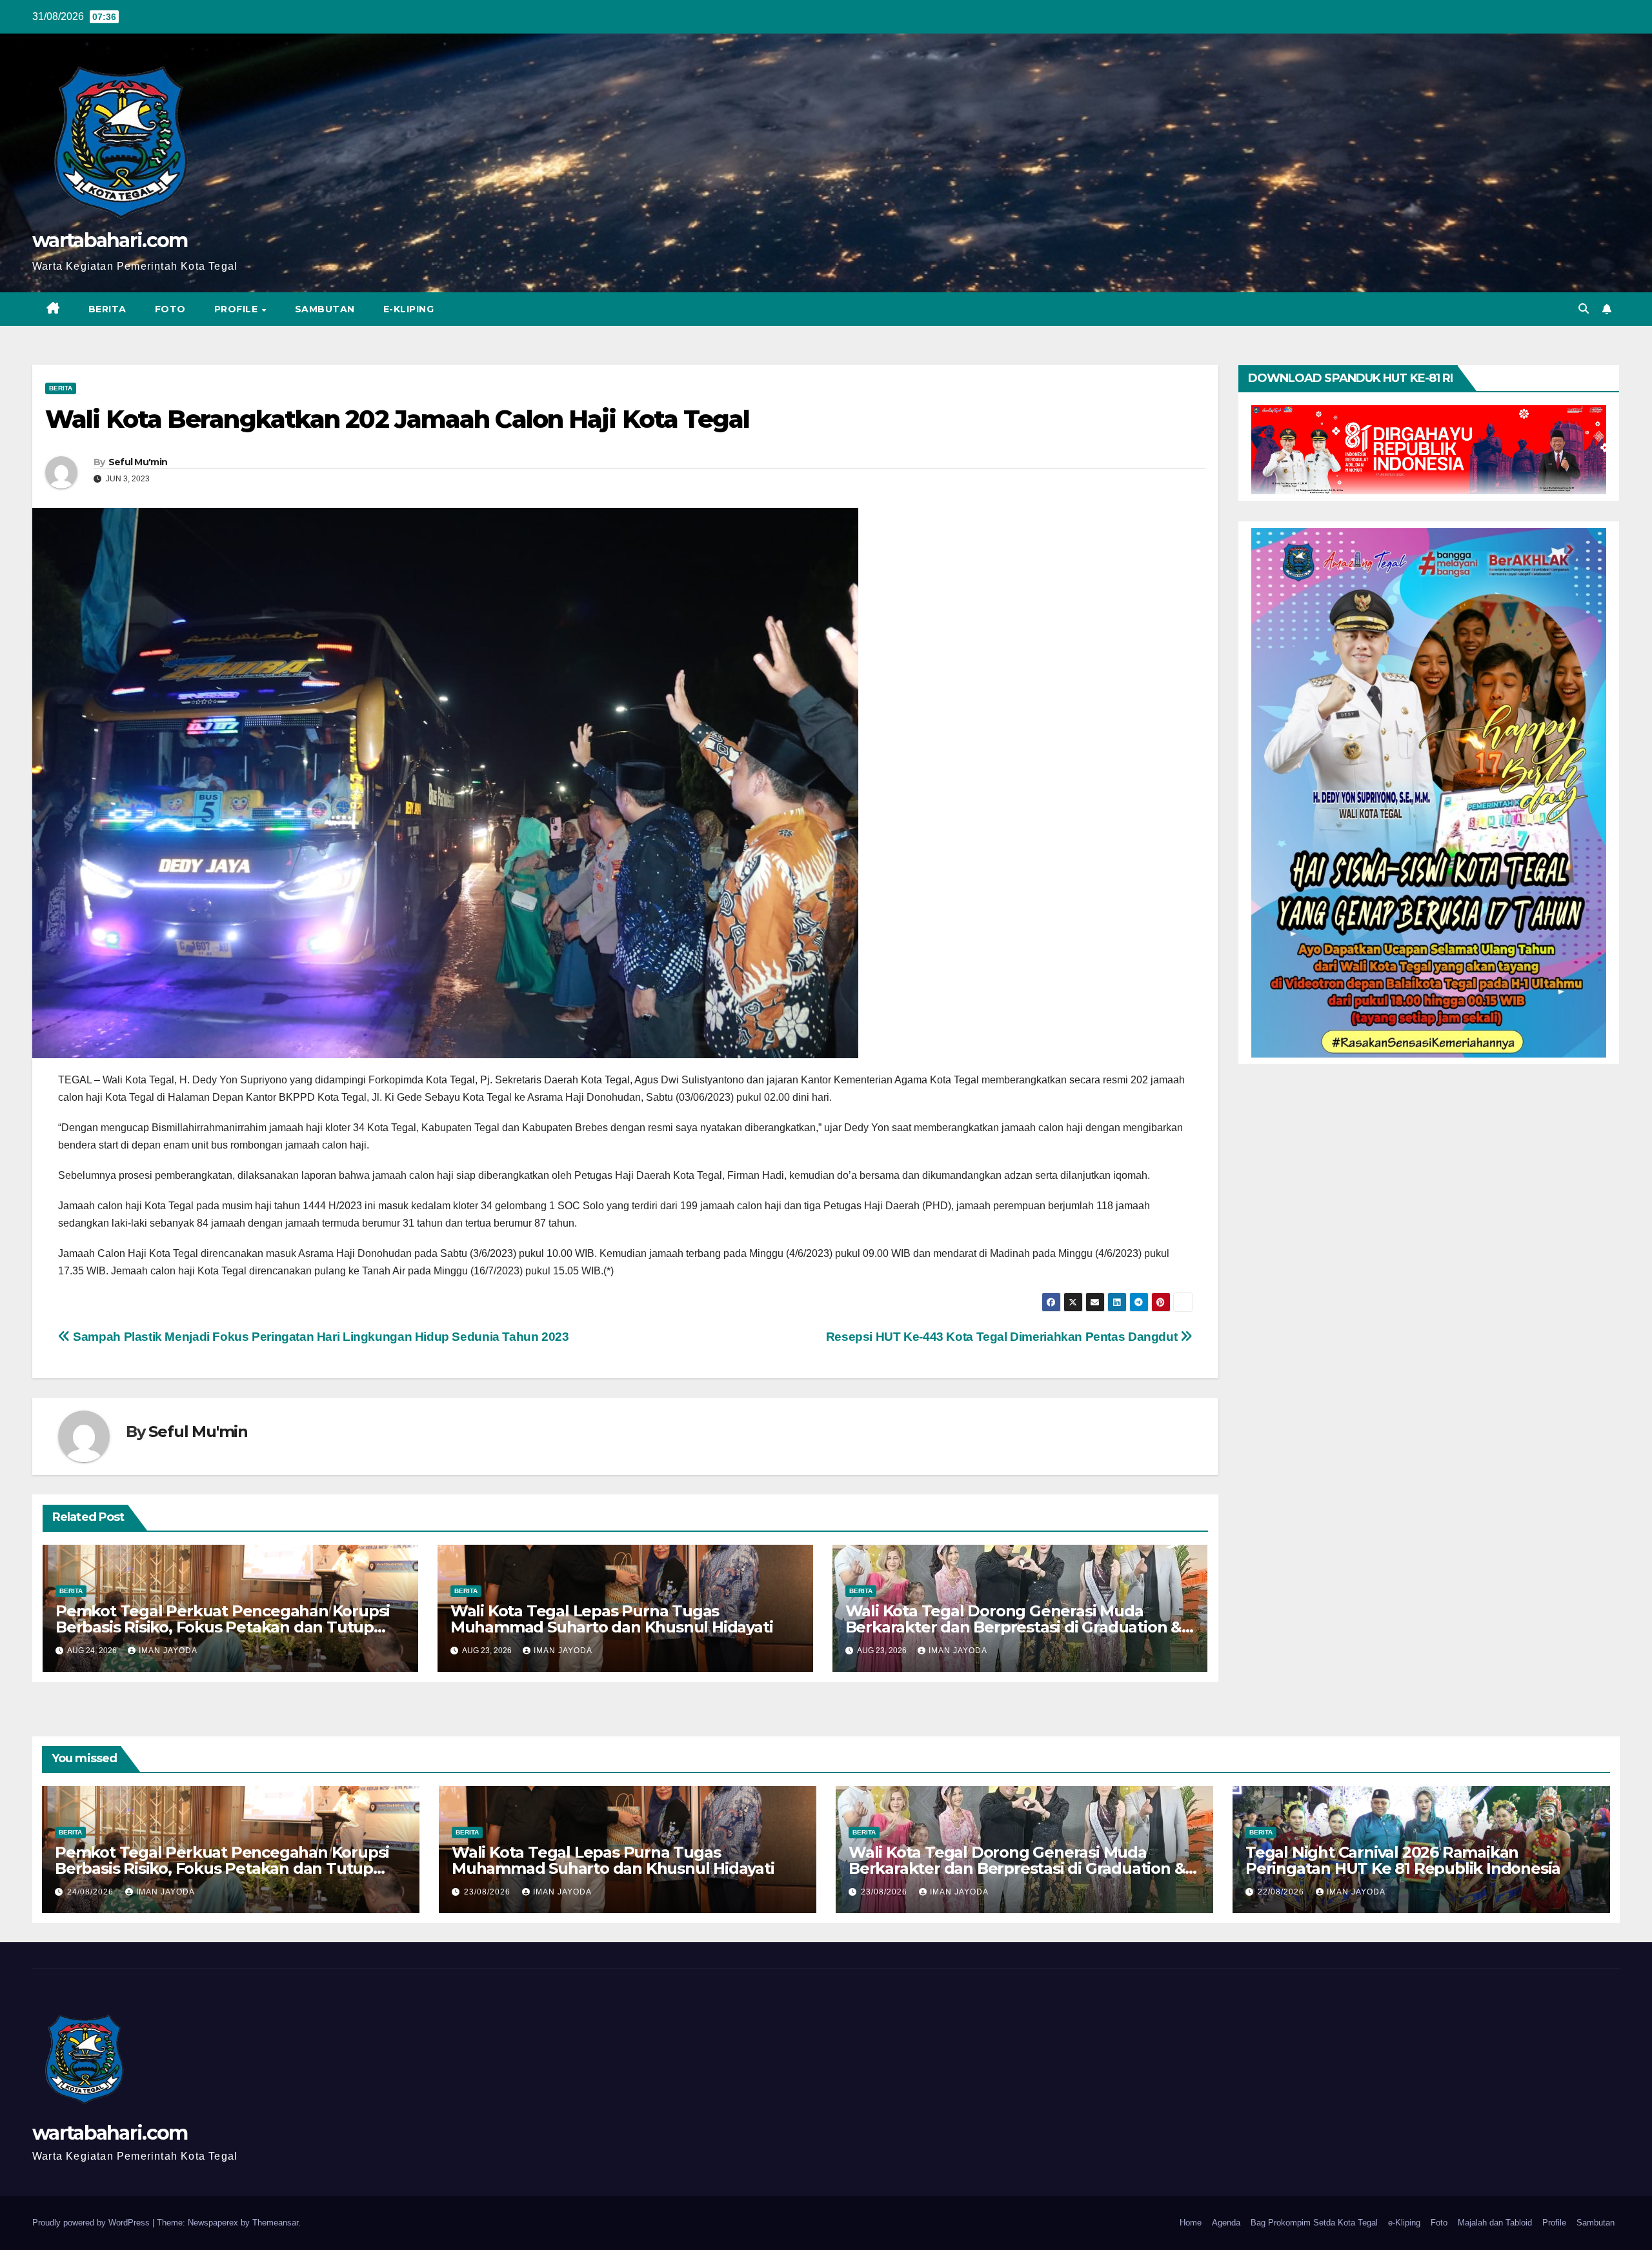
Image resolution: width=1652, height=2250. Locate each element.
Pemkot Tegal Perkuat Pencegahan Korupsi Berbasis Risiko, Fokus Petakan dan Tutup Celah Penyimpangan (223, 1627)
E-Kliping (409, 309)
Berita (107, 309)
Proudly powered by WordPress (92, 2223)
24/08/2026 (92, 1892)
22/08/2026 (1282, 1892)
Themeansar (275, 2223)
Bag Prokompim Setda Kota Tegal (1314, 2223)
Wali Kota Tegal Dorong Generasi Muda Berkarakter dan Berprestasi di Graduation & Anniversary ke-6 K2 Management (1013, 1627)
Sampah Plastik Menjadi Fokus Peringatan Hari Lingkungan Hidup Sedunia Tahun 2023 (320, 1337)
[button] (1584, 309)
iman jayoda (168, 1651)
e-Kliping (1404, 2223)
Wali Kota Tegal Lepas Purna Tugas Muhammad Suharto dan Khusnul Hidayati (612, 1619)
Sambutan (325, 309)
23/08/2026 (489, 1892)
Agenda (1226, 2223)
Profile (237, 309)
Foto (170, 309)
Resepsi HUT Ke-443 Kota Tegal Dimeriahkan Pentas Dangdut (1003, 1337)
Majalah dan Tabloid (1495, 2223)
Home (1191, 2223)
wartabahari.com (110, 240)
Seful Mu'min (138, 462)
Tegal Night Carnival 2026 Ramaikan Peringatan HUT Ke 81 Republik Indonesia (1403, 1860)
